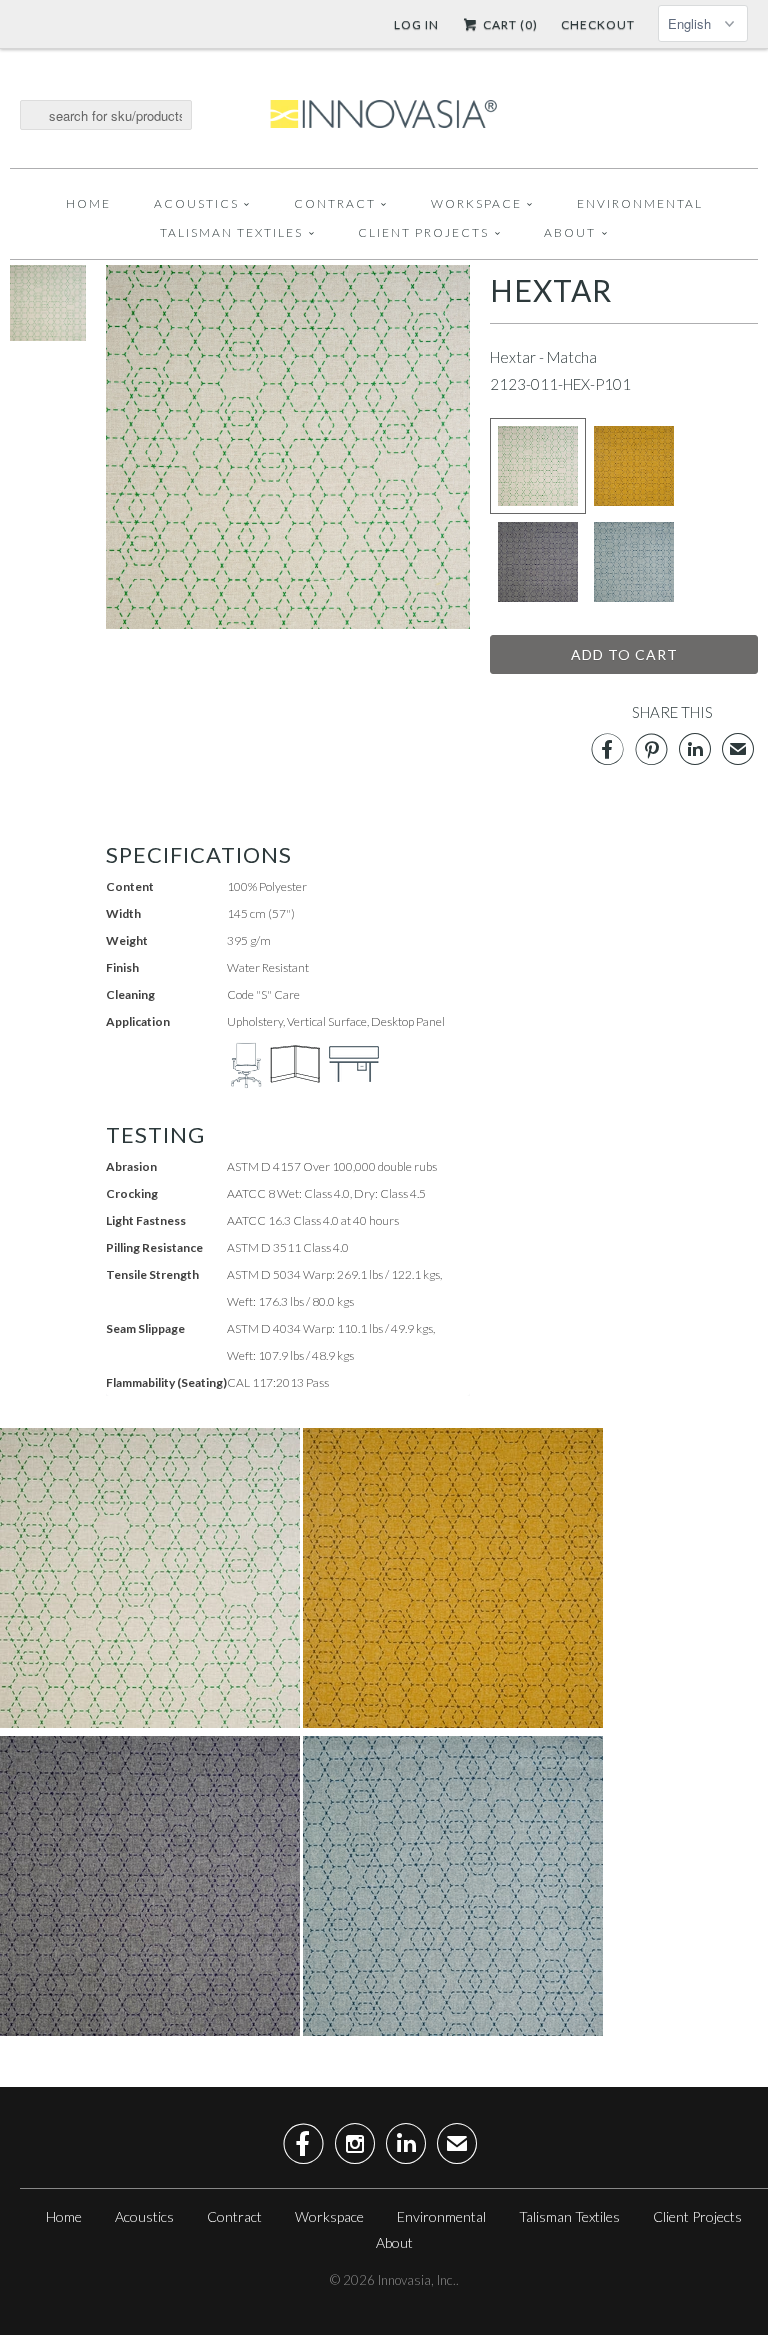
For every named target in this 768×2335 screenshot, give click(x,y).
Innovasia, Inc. (417, 2280)
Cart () (509, 24)
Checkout (598, 24)
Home (88, 203)
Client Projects (423, 232)
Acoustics (196, 203)
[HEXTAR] (48, 335)
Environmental (640, 203)
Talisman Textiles (231, 232)
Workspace (476, 203)
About (570, 232)
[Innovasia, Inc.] (384, 115)
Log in (416, 24)
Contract (335, 203)
